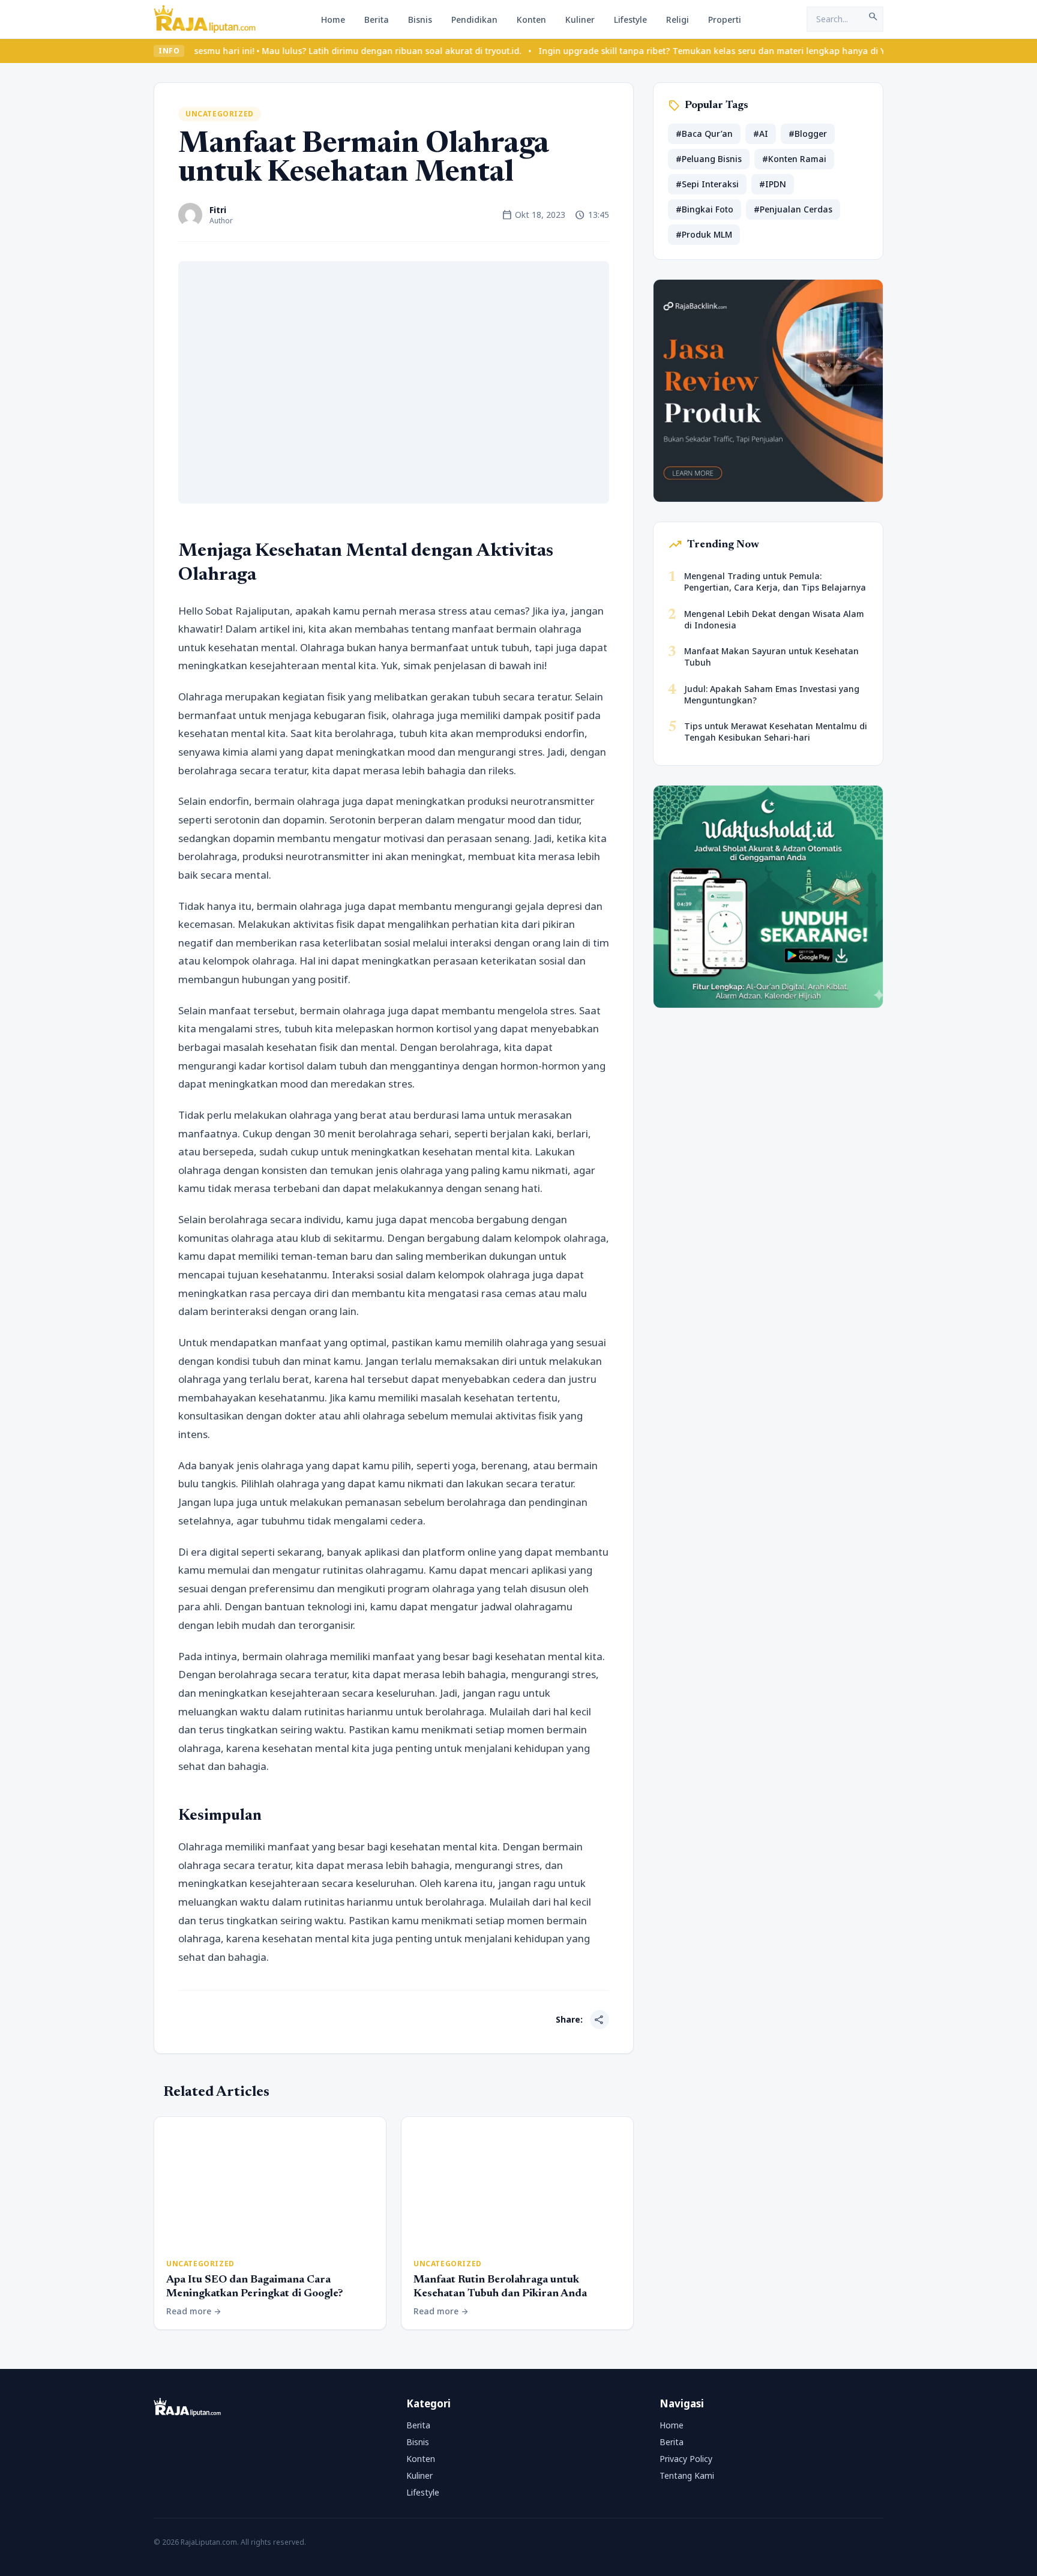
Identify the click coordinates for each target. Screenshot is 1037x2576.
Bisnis (420, 20)
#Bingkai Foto (705, 209)
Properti (725, 20)
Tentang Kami (687, 2475)
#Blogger (808, 134)
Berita (377, 20)
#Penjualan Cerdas (793, 209)
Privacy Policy (686, 2459)
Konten (531, 20)
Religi (678, 20)
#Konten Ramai (794, 159)
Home (333, 20)
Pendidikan (474, 20)
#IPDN (773, 184)
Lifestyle (630, 20)
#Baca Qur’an (704, 134)
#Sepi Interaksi (707, 184)
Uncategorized (220, 114)
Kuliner (580, 20)
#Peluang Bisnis (709, 159)
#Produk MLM (704, 234)
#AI (761, 134)
